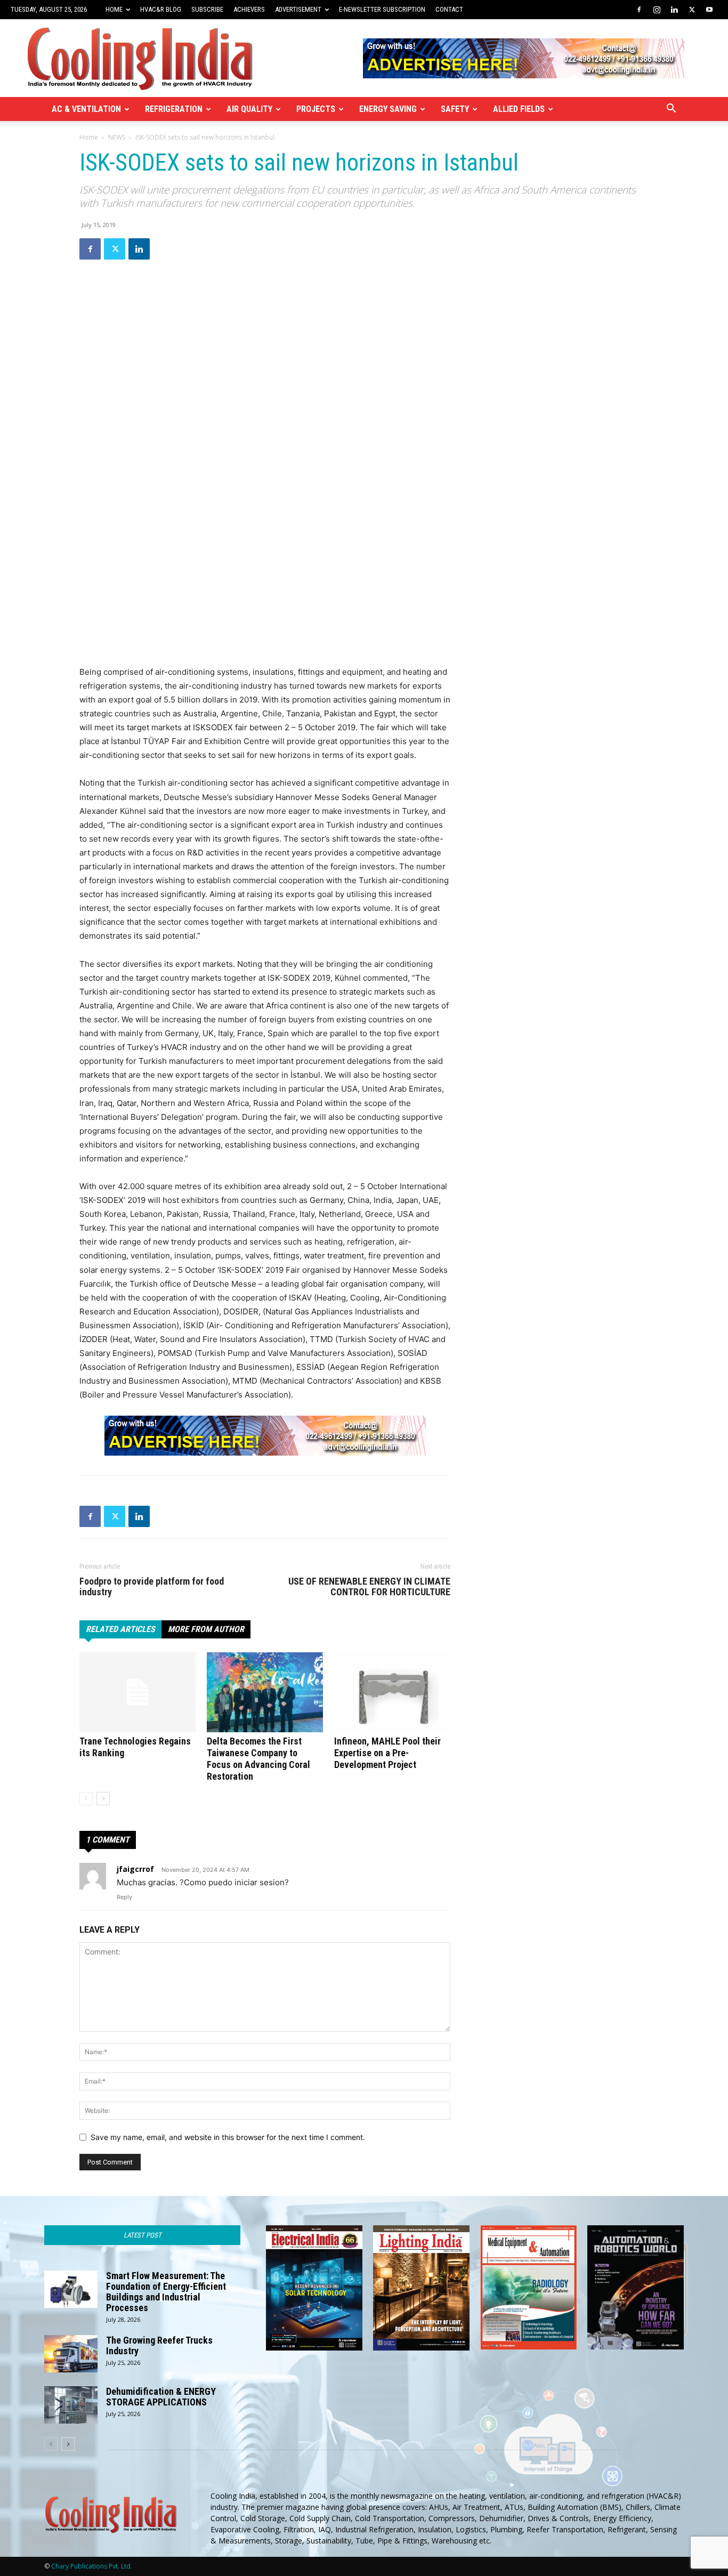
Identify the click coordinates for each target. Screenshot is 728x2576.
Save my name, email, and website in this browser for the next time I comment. (228, 2137)
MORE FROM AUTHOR (206, 1629)
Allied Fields (519, 109)
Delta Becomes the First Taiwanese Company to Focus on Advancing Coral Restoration (258, 1759)
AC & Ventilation (86, 109)
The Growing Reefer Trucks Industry (159, 2345)
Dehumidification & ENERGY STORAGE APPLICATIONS (161, 2397)
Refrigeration (174, 109)
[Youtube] (709, 10)
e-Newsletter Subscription (382, 9)
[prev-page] (86, 1799)
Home (114, 9)
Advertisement (298, 9)
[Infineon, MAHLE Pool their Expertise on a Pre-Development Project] (392, 1692)
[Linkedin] (674, 10)
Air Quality (249, 109)
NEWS (117, 137)
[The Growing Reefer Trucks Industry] (71, 2354)
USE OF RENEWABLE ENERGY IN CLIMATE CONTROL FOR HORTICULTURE (369, 1587)
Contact (449, 9)
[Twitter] (692, 10)
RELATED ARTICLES (120, 1629)
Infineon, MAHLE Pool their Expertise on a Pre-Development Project (387, 1753)
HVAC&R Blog (161, 9)
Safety (455, 109)
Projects (316, 109)
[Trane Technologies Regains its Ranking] (137, 1692)
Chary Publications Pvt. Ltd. (92, 2566)
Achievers (249, 9)
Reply (124, 1897)
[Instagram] (657, 10)
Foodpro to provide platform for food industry (152, 1587)
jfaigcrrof (135, 1869)
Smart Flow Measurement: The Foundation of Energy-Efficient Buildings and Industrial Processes (166, 2292)
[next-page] (103, 1799)
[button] (671, 110)
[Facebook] (639, 10)
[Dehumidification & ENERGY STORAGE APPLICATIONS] (71, 2405)
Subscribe (207, 9)
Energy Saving (388, 109)
